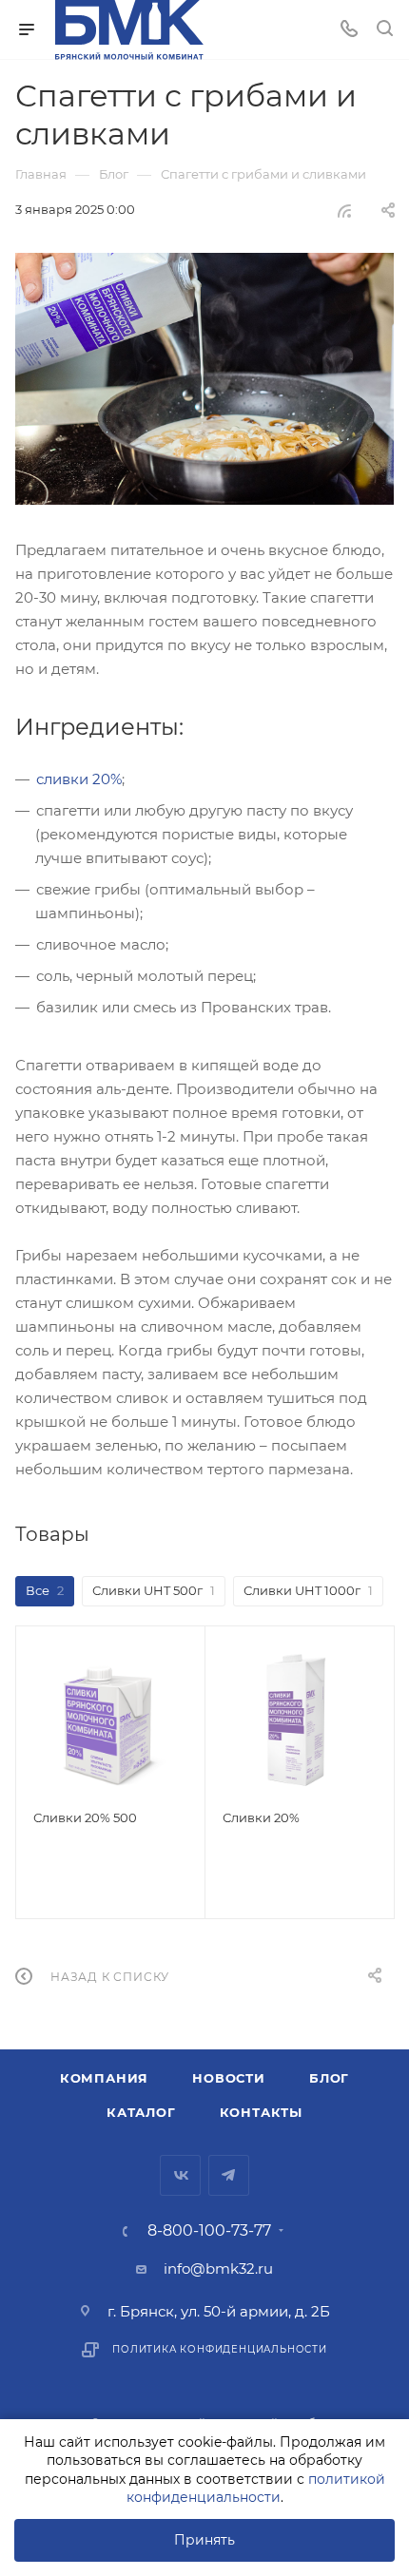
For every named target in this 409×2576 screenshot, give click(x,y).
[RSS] (344, 211)
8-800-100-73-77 (209, 2231)
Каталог (141, 2112)
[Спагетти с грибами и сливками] (204, 379)
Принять (204, 2540)
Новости (229, 2078)
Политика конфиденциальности (220, 2349)
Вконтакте (180, 2175)
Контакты (261, 2112)
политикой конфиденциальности (256, 2489)
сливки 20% (79, 779)
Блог (329, 2078)
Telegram (229, 2175)
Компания (104, 2078)
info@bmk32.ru (218, 2268)
